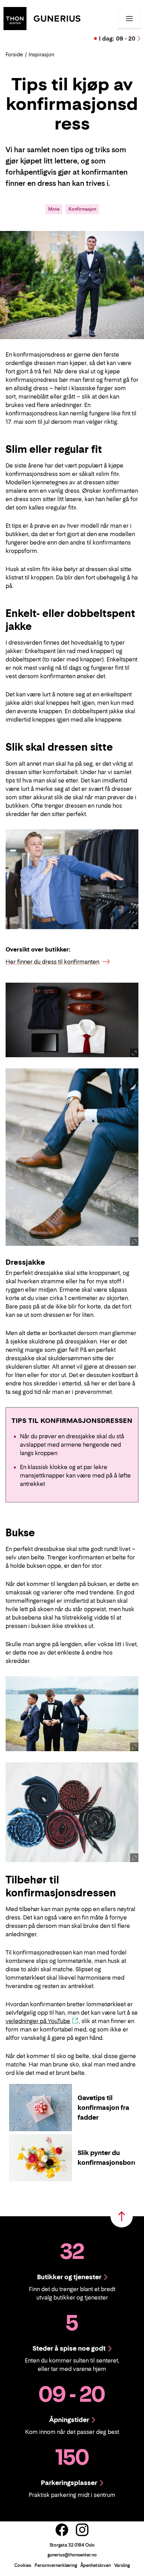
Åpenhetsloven (96, 2565)
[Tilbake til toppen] (122, 2216)
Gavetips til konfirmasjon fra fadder (103, 2108)
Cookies (23, 2565)
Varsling (122, 2565)
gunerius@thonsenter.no (72, 2555)
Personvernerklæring (56, 2565)
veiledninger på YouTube (38, 2021)
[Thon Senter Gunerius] (42, 18)
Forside (14, 54)
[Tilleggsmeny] (129, 19)
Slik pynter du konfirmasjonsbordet (111, 2158)
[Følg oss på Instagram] (82, 2530)
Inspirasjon (41, 54)
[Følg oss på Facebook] (62, 2530)
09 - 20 (117, 38)
